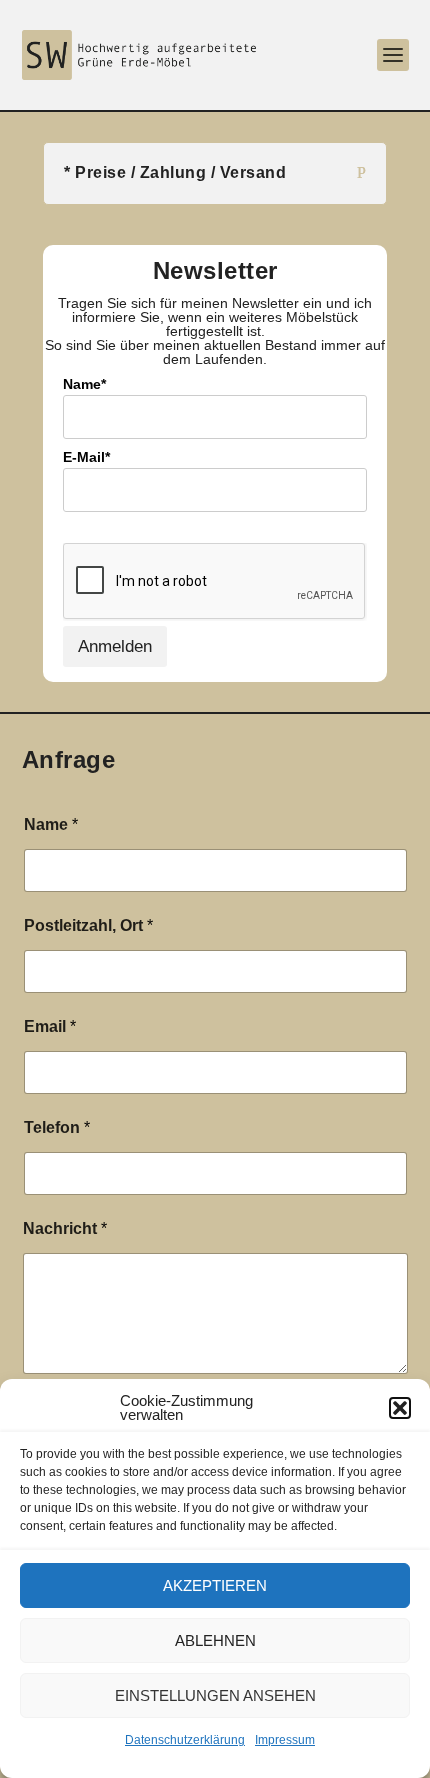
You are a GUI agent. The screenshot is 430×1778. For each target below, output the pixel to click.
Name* (84, 384)
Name (51, 824)
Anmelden (115, 646)
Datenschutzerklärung (185, 1740)
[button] (400, 1408)
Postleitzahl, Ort (88, 925)
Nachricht (65, 1228)
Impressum (285, 1740)
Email (50, 1026)
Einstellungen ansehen (215, 1695)
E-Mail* (86, 457)
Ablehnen (215, 1640)
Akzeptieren (215, 1585)
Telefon (57, 1127)
